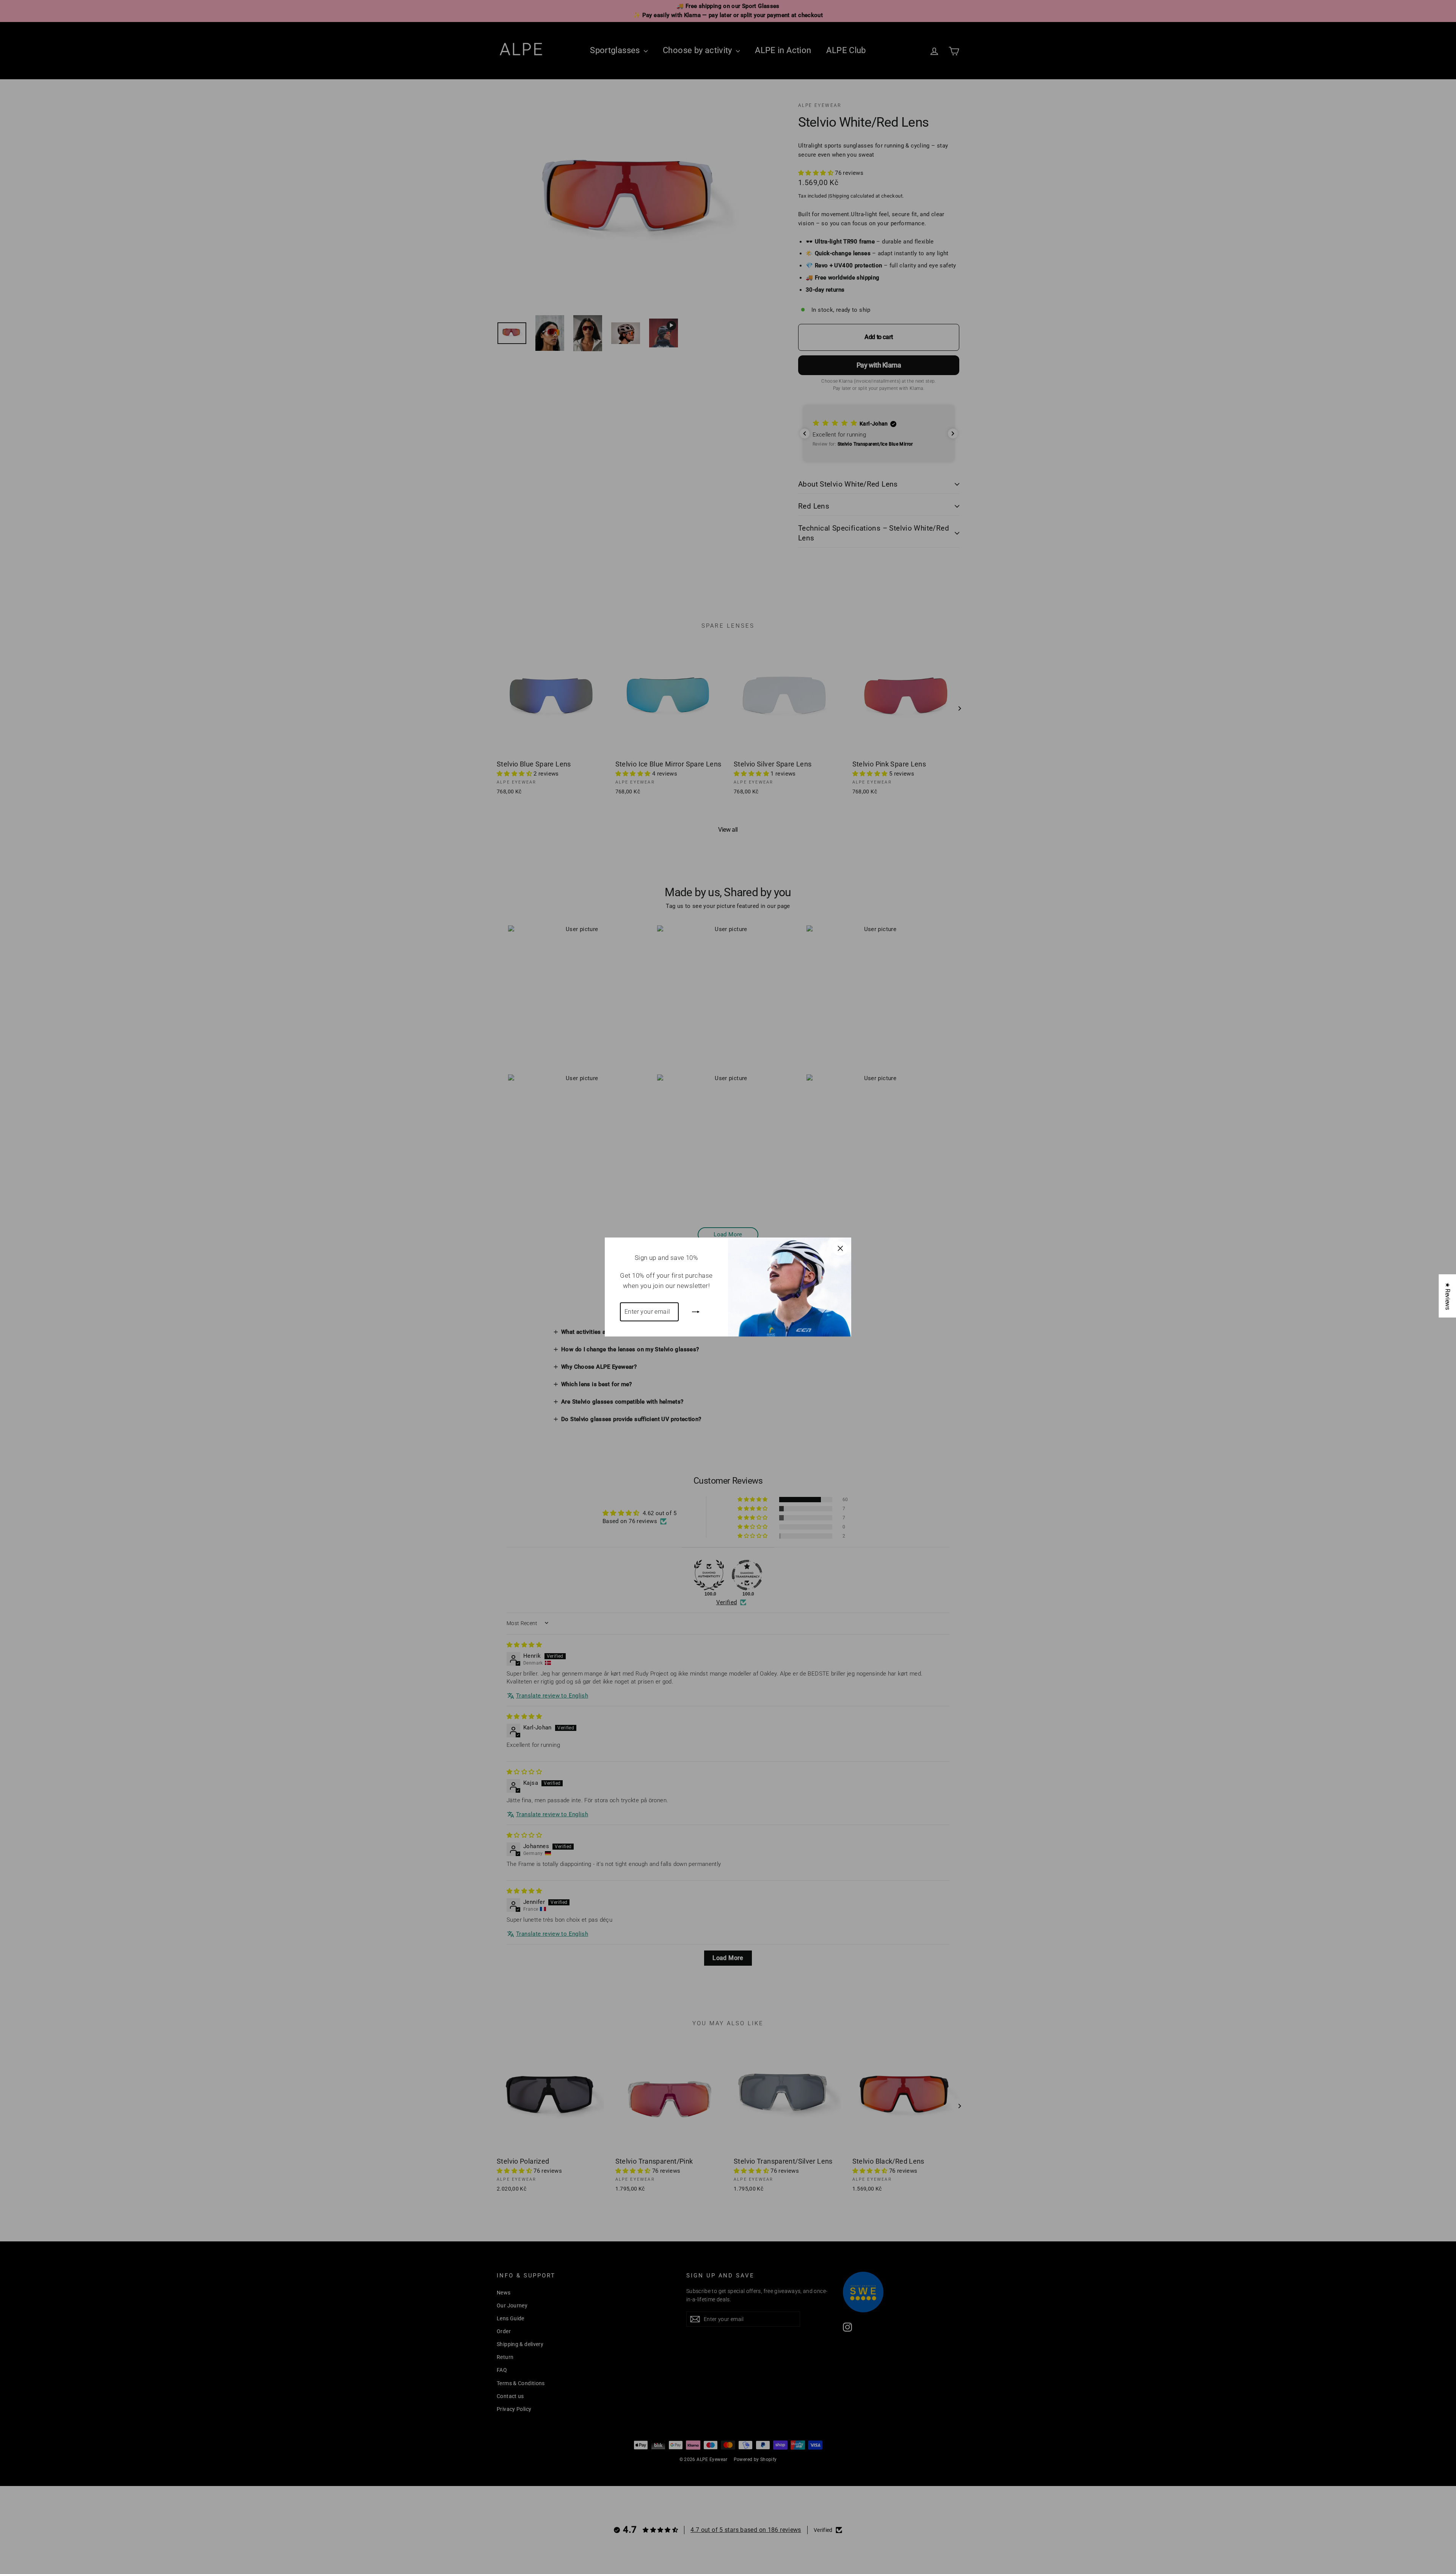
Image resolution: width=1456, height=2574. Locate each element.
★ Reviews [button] (1447, 1296)
